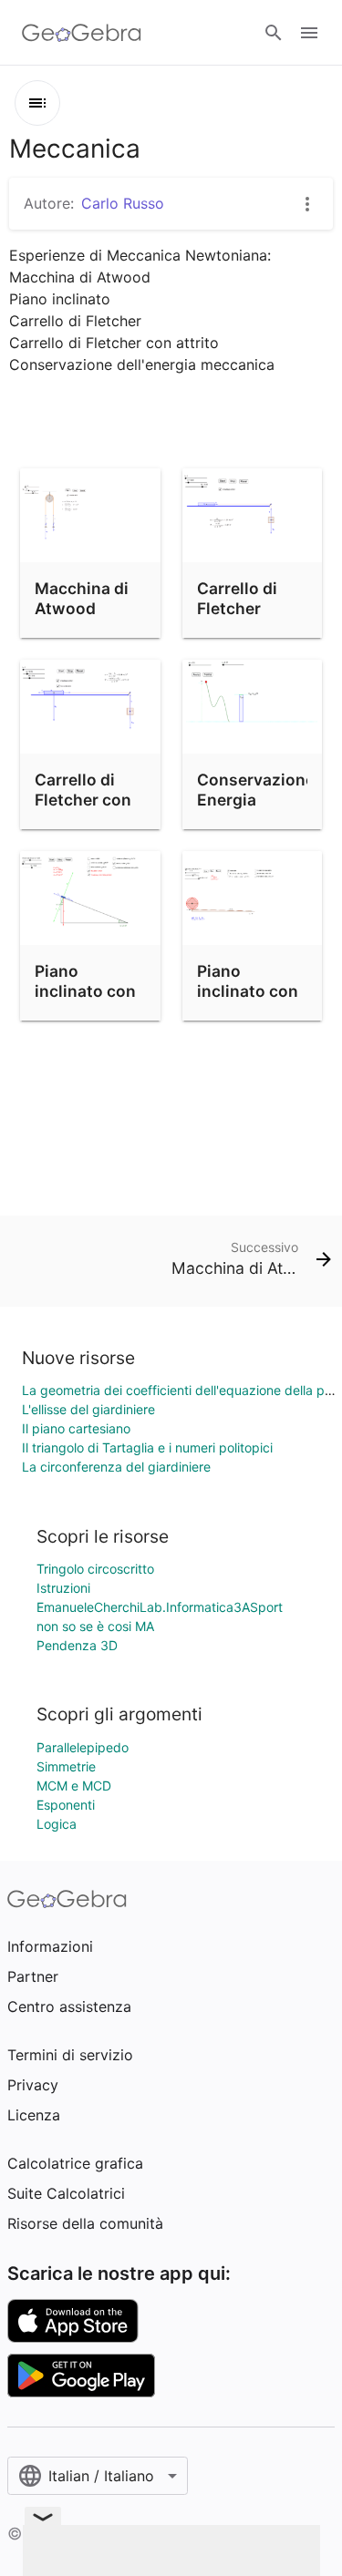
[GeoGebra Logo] (82, 33)
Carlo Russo (123, 203)
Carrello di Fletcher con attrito (83, 800)
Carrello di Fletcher (237, 598)
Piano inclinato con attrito (85, 991)
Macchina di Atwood (82, 598)
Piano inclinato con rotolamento (248, 991)
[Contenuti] (37, 103)
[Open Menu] (309, 33)
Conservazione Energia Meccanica (256, 800)
